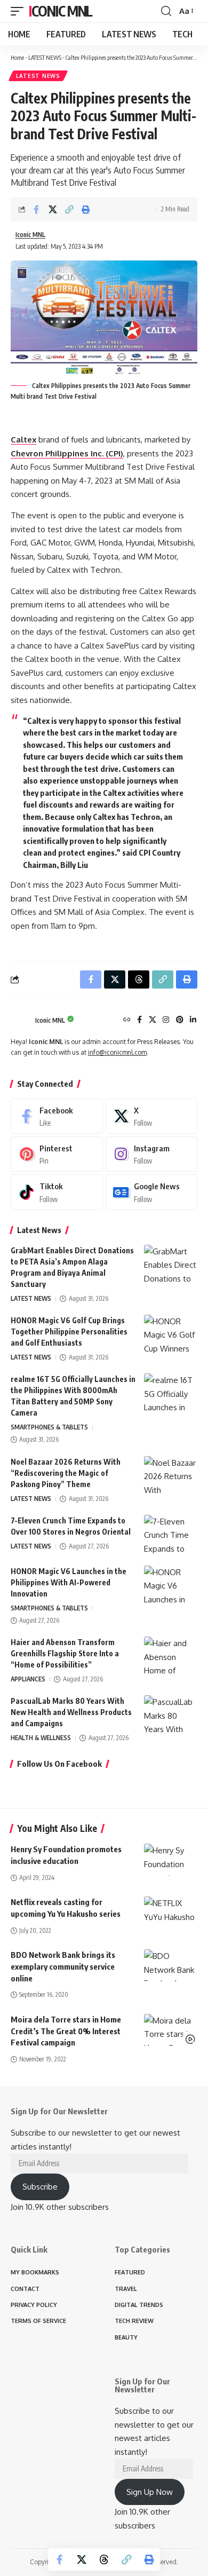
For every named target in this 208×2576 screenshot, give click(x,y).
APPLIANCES (28, 1679)
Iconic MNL (61, 11)
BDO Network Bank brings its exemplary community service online (63, 1966)
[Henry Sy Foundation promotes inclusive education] (171, 1860)
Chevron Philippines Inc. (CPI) (67, 453)
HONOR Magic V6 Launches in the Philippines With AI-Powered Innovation (69, 1582)
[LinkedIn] (193, 1020)
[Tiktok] (57, 1192)
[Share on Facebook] (36, 209)
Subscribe (40, 2187)
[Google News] (152, 1192)
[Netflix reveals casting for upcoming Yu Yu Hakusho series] (171, 1913)
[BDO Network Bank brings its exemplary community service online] (171, 1965)
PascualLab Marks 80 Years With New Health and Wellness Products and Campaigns (71, 1712)
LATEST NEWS (45, 57)
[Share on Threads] (104, 2559)
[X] (153, 1020)
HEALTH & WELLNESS (41, 1738)
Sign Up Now (150, 2492)
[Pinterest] (180, 1020)
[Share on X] (53, 209)
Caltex (23, 440)
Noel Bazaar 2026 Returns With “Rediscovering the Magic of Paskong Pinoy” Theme (66, 1473)
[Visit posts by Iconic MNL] (20, 1021)
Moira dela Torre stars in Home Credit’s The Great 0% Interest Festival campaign (66, 2031)
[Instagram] (166, 1020)
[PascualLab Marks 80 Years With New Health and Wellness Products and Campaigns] (171, 1715)
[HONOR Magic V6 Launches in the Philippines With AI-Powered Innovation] (171, 1586)
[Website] (127, 1020)
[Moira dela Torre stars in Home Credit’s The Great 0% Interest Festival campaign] (171, 2030)
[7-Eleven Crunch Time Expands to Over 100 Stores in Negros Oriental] (171, 1535)
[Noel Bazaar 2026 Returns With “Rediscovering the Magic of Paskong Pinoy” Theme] (171, 1476)
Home (17, 57)
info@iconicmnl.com (117, 1052)
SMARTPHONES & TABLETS (49, 1427)
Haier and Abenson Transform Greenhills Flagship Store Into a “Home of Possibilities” (65, 1653)
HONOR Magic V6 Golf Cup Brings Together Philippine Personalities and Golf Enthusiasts (69, 1332)
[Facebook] (139, 1020)
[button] (20, 11)
